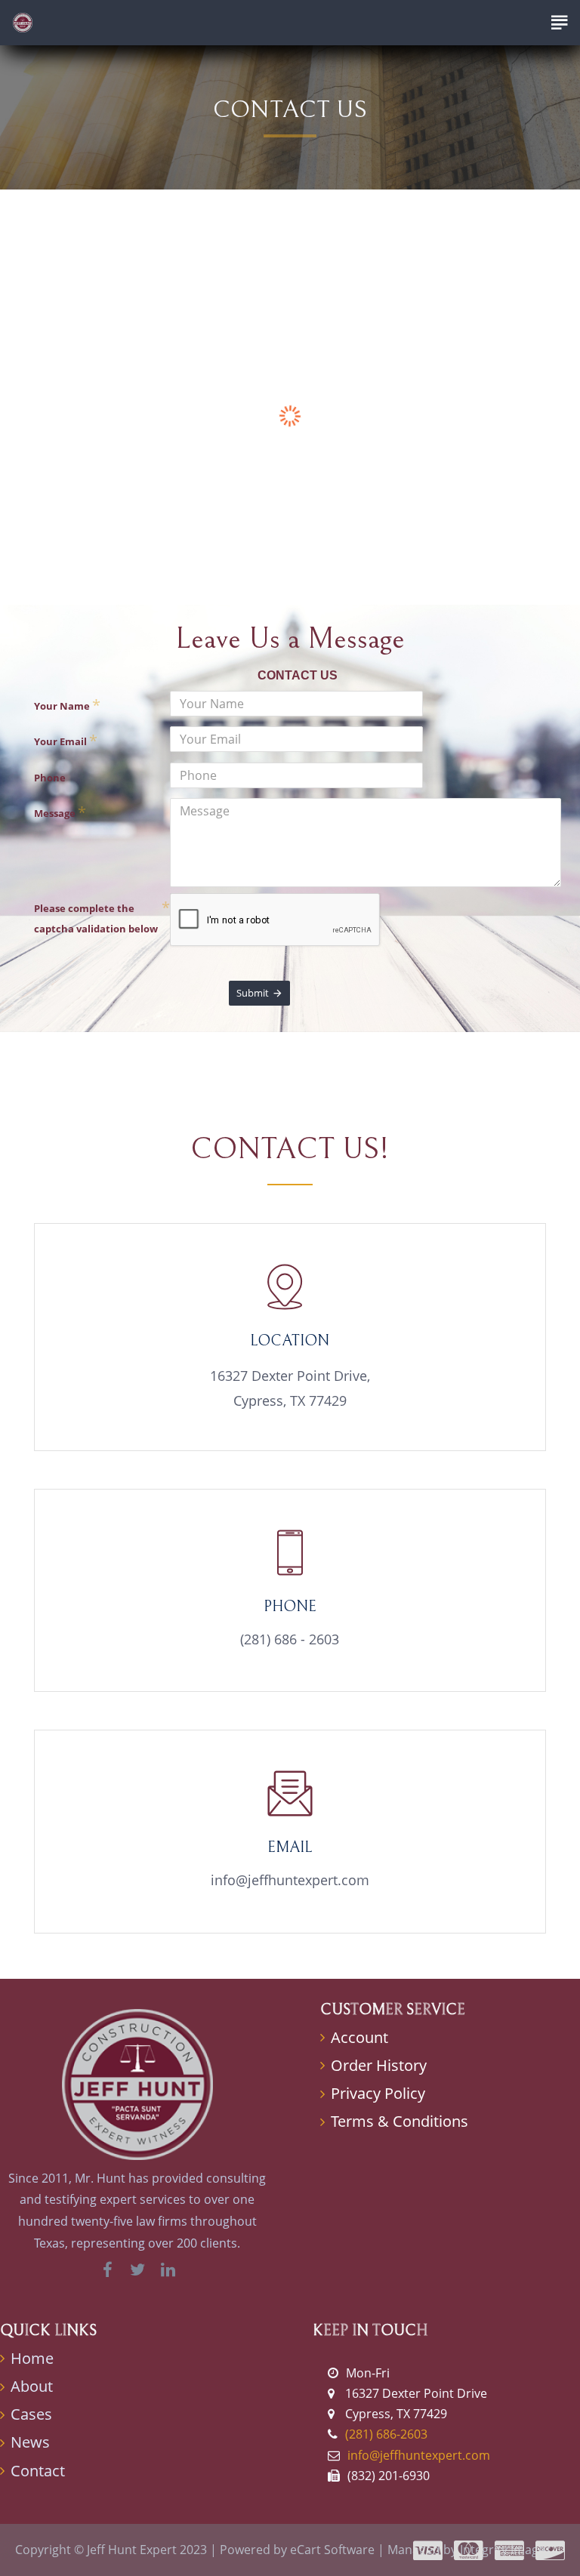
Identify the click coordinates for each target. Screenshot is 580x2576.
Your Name (62, 706)
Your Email (60, 741)
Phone (50, 778)
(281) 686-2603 (386, 2434)
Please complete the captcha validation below (96, 918)
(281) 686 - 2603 (290, 1639)
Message (55, 813)
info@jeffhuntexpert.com (290, 1880)
